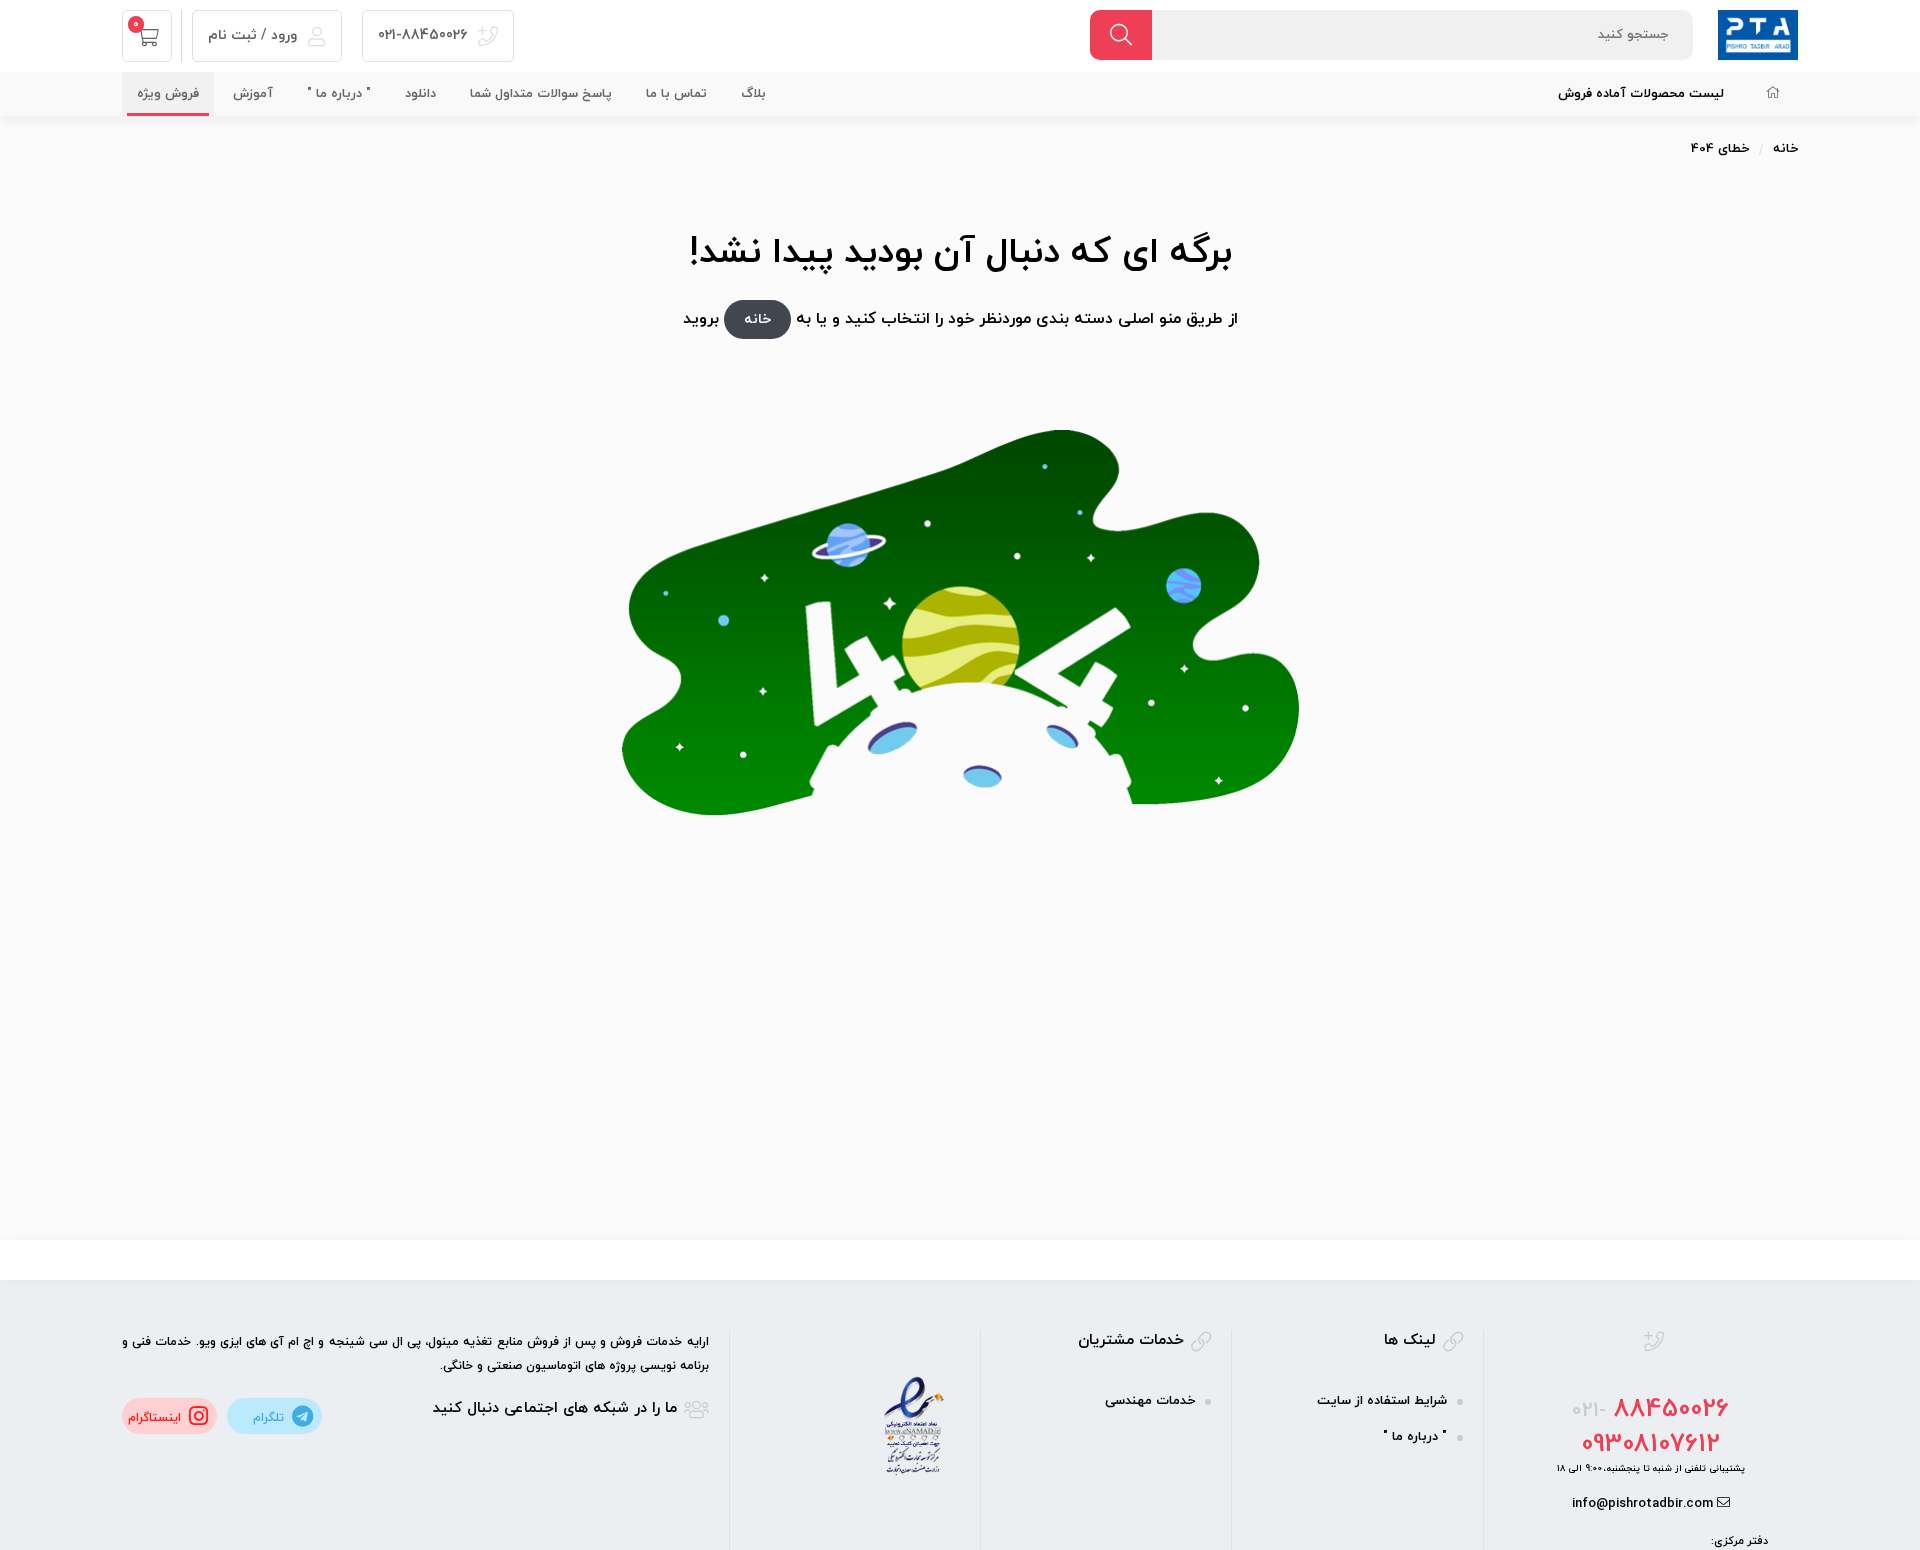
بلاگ (753, 94)
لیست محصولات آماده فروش (1641, 94)
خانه (1785, 149)
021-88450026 (424, 35)
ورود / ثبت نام (254, 35)
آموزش (253, 94)
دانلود (420, 94)
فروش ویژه (168, 94)
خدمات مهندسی (1150, 1401)
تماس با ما (676, 94)
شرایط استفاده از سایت (1382, 1401)
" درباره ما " (339, 94)
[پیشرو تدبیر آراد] (1758, 34)
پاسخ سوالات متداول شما (541, 94)
